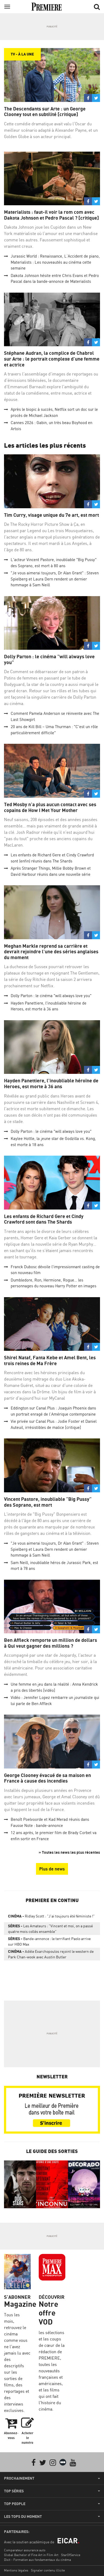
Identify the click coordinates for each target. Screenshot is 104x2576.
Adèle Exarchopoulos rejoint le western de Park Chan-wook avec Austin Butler (51, 1954)
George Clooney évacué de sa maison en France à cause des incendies (47, 1778)
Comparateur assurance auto (25, 2550)
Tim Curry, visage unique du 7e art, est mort (51, 515)
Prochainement (19, 2478)
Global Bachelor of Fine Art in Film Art (31, 2555)
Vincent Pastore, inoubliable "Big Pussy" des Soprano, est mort (48, 1502)
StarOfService (71, 2555)
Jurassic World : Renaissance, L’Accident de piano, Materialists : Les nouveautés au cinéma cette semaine (55, 262)
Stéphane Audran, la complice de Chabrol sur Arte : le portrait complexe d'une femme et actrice (52, 359)
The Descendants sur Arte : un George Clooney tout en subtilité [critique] (45, 112)
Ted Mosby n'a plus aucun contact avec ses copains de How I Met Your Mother (50, 807)
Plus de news (52, 1869)
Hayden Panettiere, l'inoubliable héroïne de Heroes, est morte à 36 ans (51, 1084)
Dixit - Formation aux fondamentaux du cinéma (37, 2560)
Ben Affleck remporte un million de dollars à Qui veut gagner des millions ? (51, 1643)
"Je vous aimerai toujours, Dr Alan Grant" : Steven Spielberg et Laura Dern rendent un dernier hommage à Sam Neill (55, 579)
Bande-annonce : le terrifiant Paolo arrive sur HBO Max (49, 1941)
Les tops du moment (23, 2517)
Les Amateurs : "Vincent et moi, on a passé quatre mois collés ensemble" (50, 1929)
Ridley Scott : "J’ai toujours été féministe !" (51, 1916)
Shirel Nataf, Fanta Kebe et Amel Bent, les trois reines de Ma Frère (50, 1360)
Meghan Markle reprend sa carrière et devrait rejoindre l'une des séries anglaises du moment (51, 952)
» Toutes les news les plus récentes (69, 1852)
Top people (15, 2504)
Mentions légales (16, 2570)
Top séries (14, 2491)
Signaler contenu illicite (48, 2570)
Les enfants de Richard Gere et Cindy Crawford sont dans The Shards (44, 1219)
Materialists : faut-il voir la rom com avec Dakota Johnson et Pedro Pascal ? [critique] (51, 215)
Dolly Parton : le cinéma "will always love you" (49, 659)
